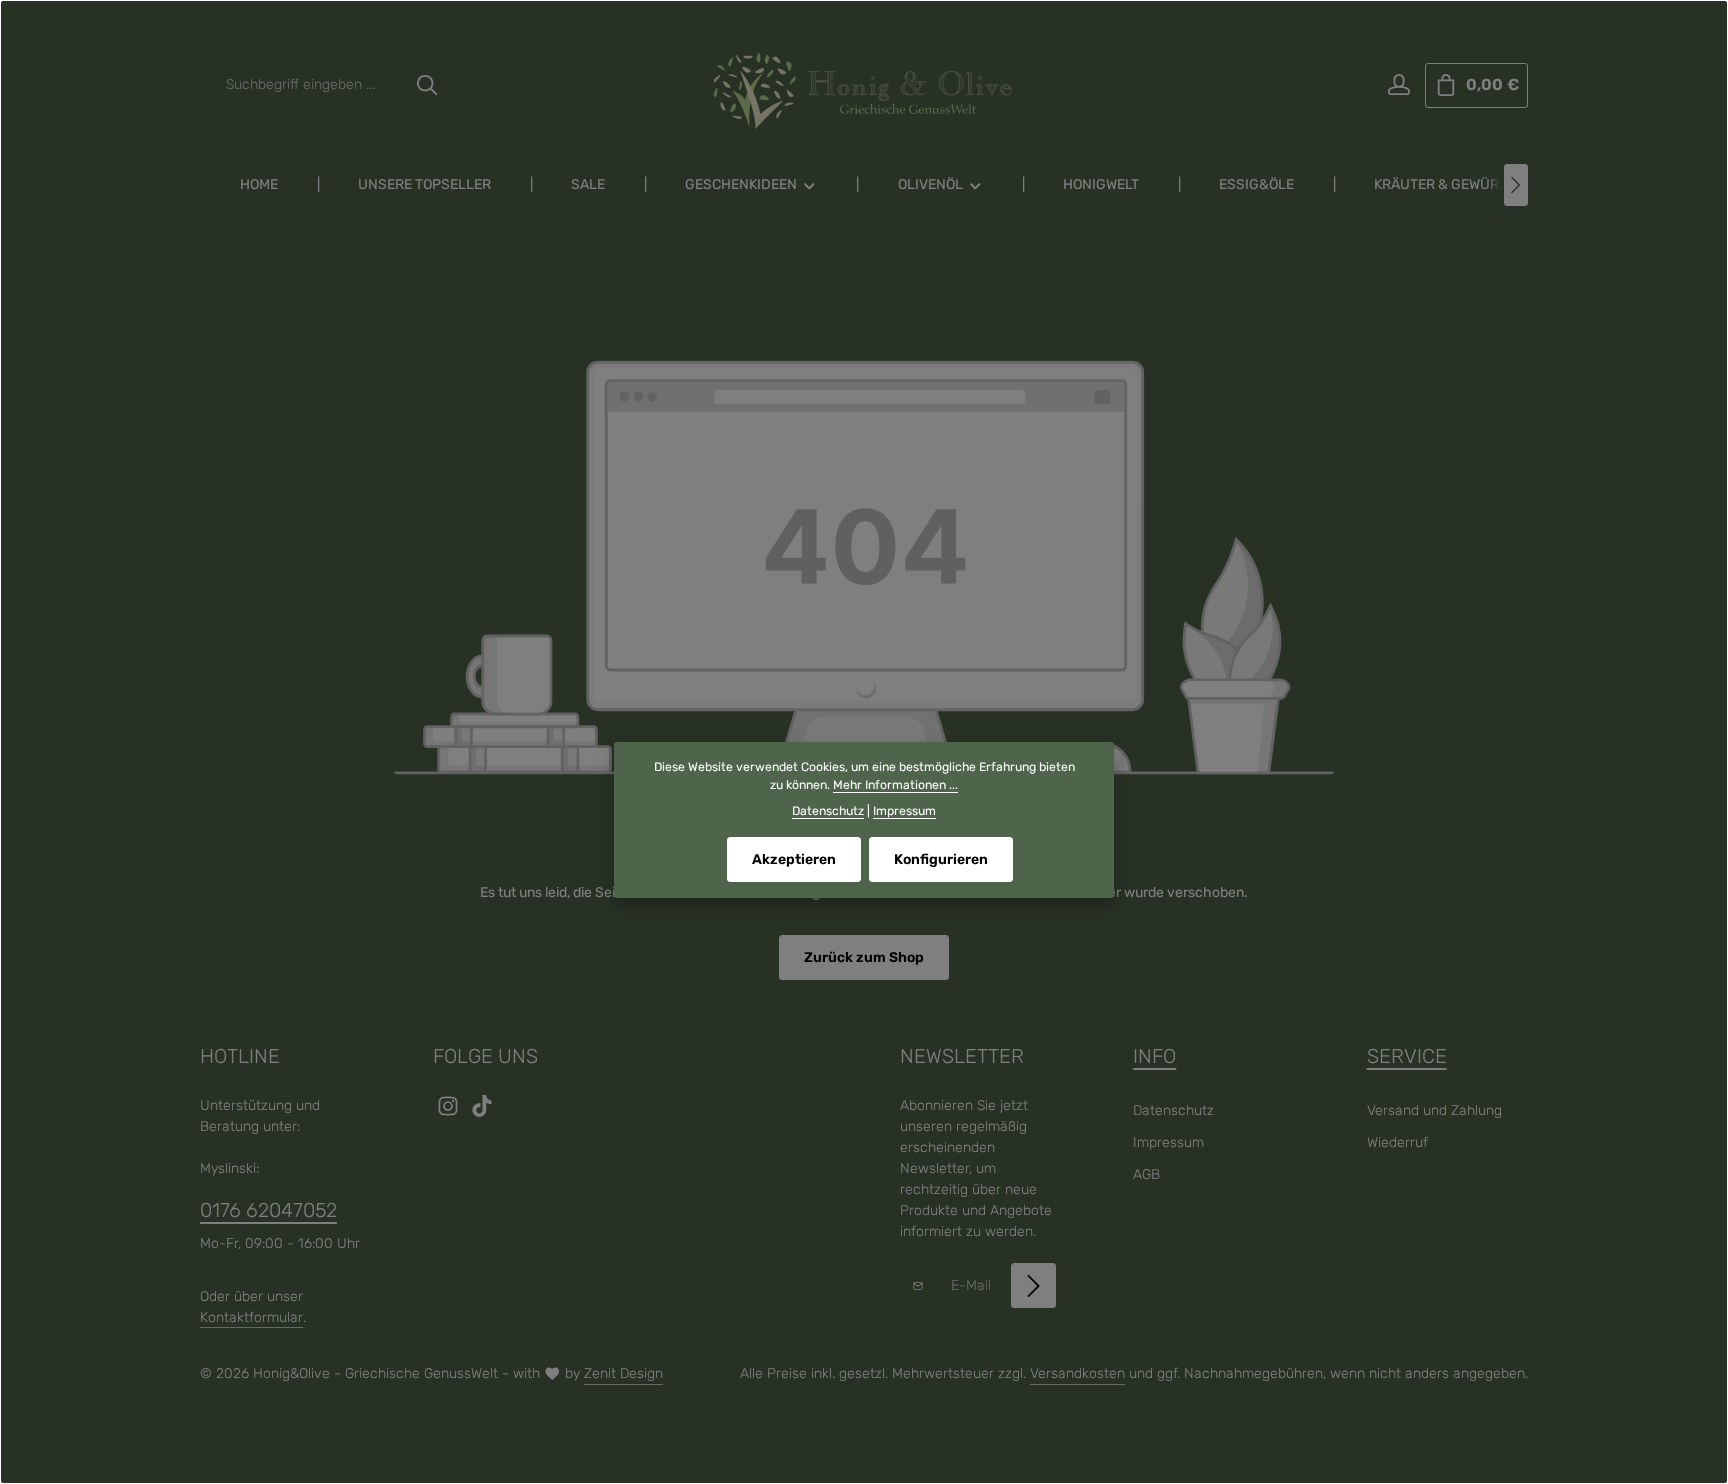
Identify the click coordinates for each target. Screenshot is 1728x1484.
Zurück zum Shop (864, 957)
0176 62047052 (268, 1210)
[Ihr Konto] (1398, 85)
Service (1407, 1056)
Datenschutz (1173, 1110)
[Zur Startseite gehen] (864, 91)
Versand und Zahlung (1434, 1110)
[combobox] (310, 85)
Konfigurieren (941, 859)
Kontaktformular (251, 1317)
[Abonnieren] (1033, 1285)
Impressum (1168, 1142)
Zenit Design (623, 1373)
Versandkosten (1077, 1373)
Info (1154, 1056)
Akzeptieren (794, 859)
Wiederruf (1397, 1142)
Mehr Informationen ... (895, 785)
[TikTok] (482, 1112)
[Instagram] (450, 1112)
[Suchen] (427, 85)
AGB (1146, 1174)
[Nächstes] (1516, 185)
